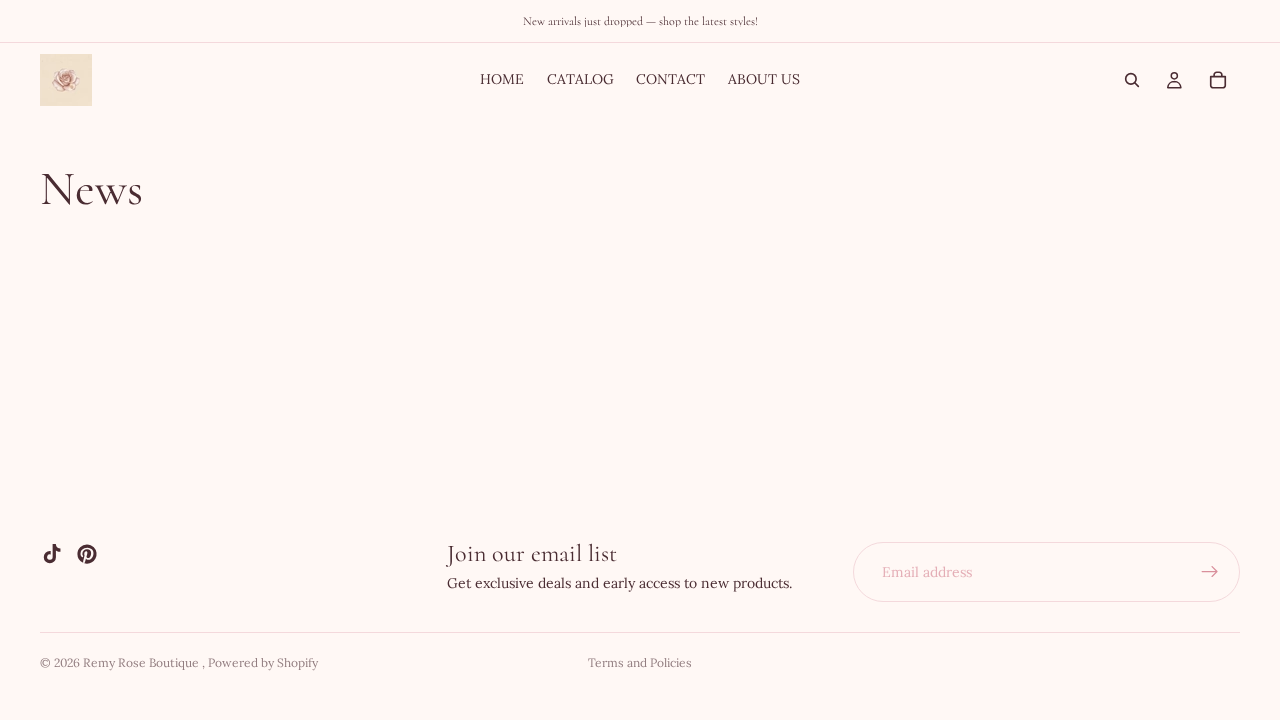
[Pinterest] (87, 554)
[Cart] (1218, 80)
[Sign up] (1210, 572)
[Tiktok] (52, 554)
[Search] (1132, 80)
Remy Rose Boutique (142, 662)
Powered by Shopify (263, 662)
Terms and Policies (640, 662)
